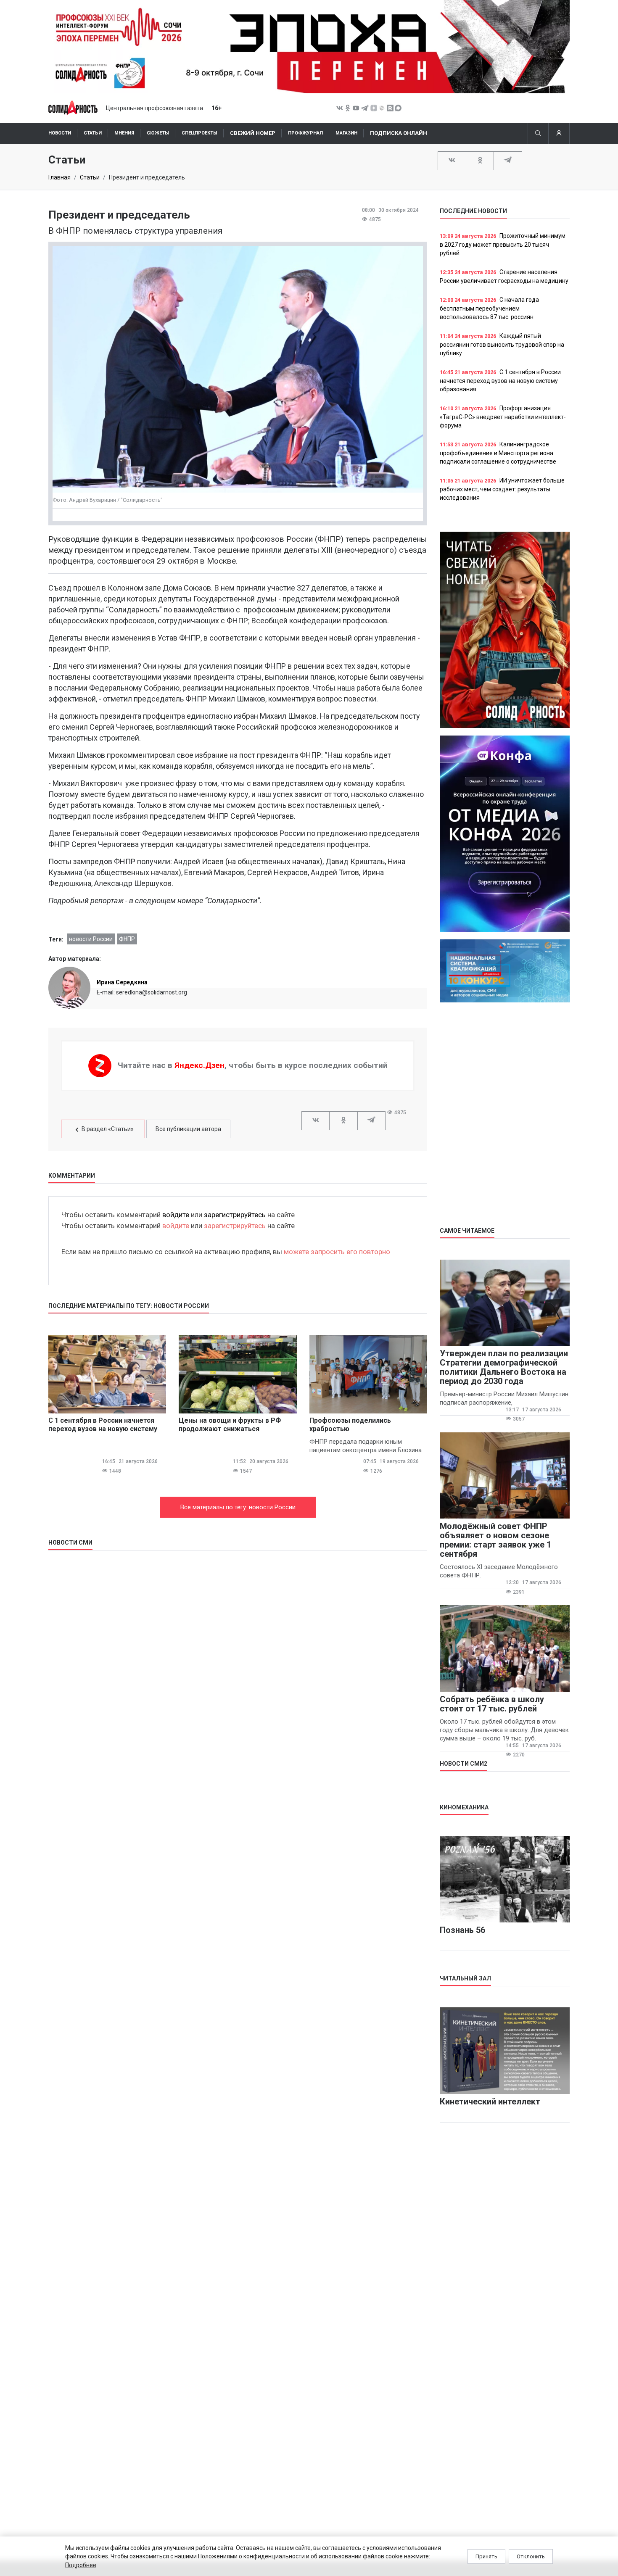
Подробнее (81, 2565)
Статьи (93, 133)
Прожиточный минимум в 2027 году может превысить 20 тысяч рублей (503, 244)
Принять (486, 2556)
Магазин (346, 133)
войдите (176, 1215)
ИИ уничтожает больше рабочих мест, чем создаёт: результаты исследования (502, 489)
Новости (60, 133)
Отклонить (531, 2556)
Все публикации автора (188, 1129)
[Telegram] (508, 160)
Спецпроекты (199, 133)
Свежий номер (253, 133)
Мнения (124, 133)
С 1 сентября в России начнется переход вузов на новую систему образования (500, 381)
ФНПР (127, 939)
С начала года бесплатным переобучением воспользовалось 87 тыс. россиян (489, 308)
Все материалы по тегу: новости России (238, 1507)
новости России (91, 939)
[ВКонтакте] (452, 160)
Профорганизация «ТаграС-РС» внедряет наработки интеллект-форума (503, 417)
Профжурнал (305, 133)
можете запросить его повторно (337, 1252)
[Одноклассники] (480, 160)
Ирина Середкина (122, 982)
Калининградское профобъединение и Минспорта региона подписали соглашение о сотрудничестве (498, 453)
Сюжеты (158, 133)
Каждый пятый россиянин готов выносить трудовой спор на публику (502, 344)
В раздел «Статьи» (108, 1129)
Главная (59, 177)
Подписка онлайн (399, 133)
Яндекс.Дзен (199, 1065)
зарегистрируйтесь (235, 1215)
